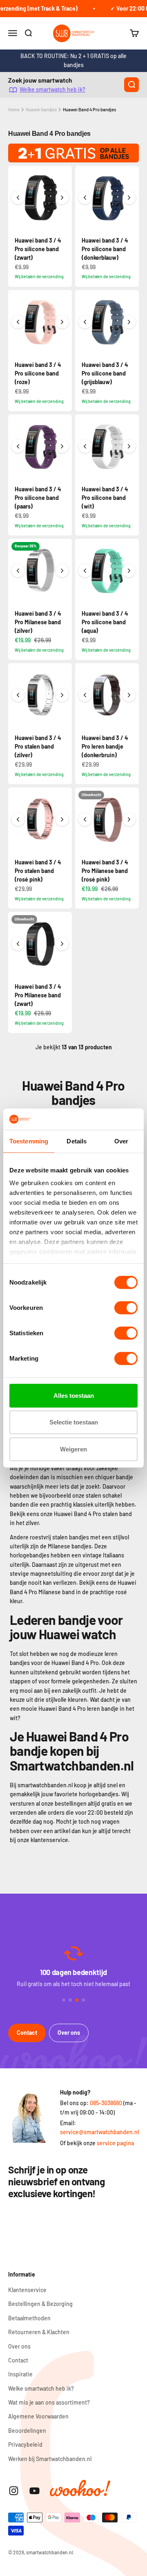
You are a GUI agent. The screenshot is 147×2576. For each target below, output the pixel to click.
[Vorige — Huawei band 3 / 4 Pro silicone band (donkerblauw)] (85, 198)
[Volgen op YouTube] (35, 2491)
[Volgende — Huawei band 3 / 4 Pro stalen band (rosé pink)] (62, 819)
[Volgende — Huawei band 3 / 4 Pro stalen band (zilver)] (62, 695)
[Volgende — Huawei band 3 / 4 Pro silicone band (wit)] (129, 446)
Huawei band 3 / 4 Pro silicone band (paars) (38, 498)
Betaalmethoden (29, 2318)
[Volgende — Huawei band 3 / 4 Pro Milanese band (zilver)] (62, 571)
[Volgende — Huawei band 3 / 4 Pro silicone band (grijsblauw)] (129, 322)
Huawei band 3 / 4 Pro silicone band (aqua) (105, 622)
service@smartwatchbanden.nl (99, 2132)
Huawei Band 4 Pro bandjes (89, 109)
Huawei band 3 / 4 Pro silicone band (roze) (38, 373)
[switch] (126, 1308)
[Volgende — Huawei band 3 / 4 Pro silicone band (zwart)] (62, 198)
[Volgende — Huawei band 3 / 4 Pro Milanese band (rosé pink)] (129, 819)
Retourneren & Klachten (39, 2332)
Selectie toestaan (74, 1422)
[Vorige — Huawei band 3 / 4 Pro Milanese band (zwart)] (18, 944)
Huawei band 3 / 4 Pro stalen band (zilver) (38, 746)
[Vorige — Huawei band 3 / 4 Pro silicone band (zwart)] (18, 198)
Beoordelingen (27, 2431)
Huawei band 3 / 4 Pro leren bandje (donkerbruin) (105, 746)
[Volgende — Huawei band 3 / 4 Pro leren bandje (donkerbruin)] (129, 695)
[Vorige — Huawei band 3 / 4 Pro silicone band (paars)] (18, 446)
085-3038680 (106, 2103)
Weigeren (73, 1449)
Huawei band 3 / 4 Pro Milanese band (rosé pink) (105, 871)
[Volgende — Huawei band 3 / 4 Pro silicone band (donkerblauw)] (129, 198)
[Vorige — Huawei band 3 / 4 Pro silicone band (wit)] (85, 446)
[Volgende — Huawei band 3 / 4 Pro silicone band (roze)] (62, 322)
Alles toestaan (74, 1396)
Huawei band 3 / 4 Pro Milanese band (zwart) (38, 995)
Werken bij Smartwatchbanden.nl (50, 2459)
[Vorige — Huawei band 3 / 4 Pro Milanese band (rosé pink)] (85, 819)
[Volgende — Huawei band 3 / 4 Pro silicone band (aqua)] (129, 571)
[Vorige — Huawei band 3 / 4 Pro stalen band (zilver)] (18, 695)
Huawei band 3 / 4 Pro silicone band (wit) (105, 498)
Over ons (69, 2033)
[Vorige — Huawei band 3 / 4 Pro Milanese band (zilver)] (18, 571)
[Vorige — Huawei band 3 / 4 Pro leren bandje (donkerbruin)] (85, 695)
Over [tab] (121, 1141)
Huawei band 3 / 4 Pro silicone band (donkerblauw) (105, 249)
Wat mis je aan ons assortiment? (49, 2402)
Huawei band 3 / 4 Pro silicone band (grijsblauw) (105, 373)
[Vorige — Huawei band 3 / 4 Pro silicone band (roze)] (18, 322)
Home (14, 109)
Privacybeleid (25, 2444)
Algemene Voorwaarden (38, 2416)
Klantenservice (27, 2290)
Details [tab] (77, 1141)
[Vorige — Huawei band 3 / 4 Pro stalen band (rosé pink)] (18, 819)
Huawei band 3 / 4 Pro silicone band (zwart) (38, 249)
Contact (27, 2033)
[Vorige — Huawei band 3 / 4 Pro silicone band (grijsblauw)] (85, 322)
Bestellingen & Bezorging (40, 2304)
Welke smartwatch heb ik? (52, 90)
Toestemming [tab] (29, 1141)
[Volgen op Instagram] (14, 2491)
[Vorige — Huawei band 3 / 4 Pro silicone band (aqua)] (85, 571)
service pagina (115, 2143)
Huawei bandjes (41, 109)
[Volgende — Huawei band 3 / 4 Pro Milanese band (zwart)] (62, 944)
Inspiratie (20, 2374)
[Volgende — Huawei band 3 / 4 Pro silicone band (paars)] (62, 446)
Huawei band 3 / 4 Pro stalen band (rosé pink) (38, 871)
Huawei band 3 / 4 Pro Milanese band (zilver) (38, 622)
